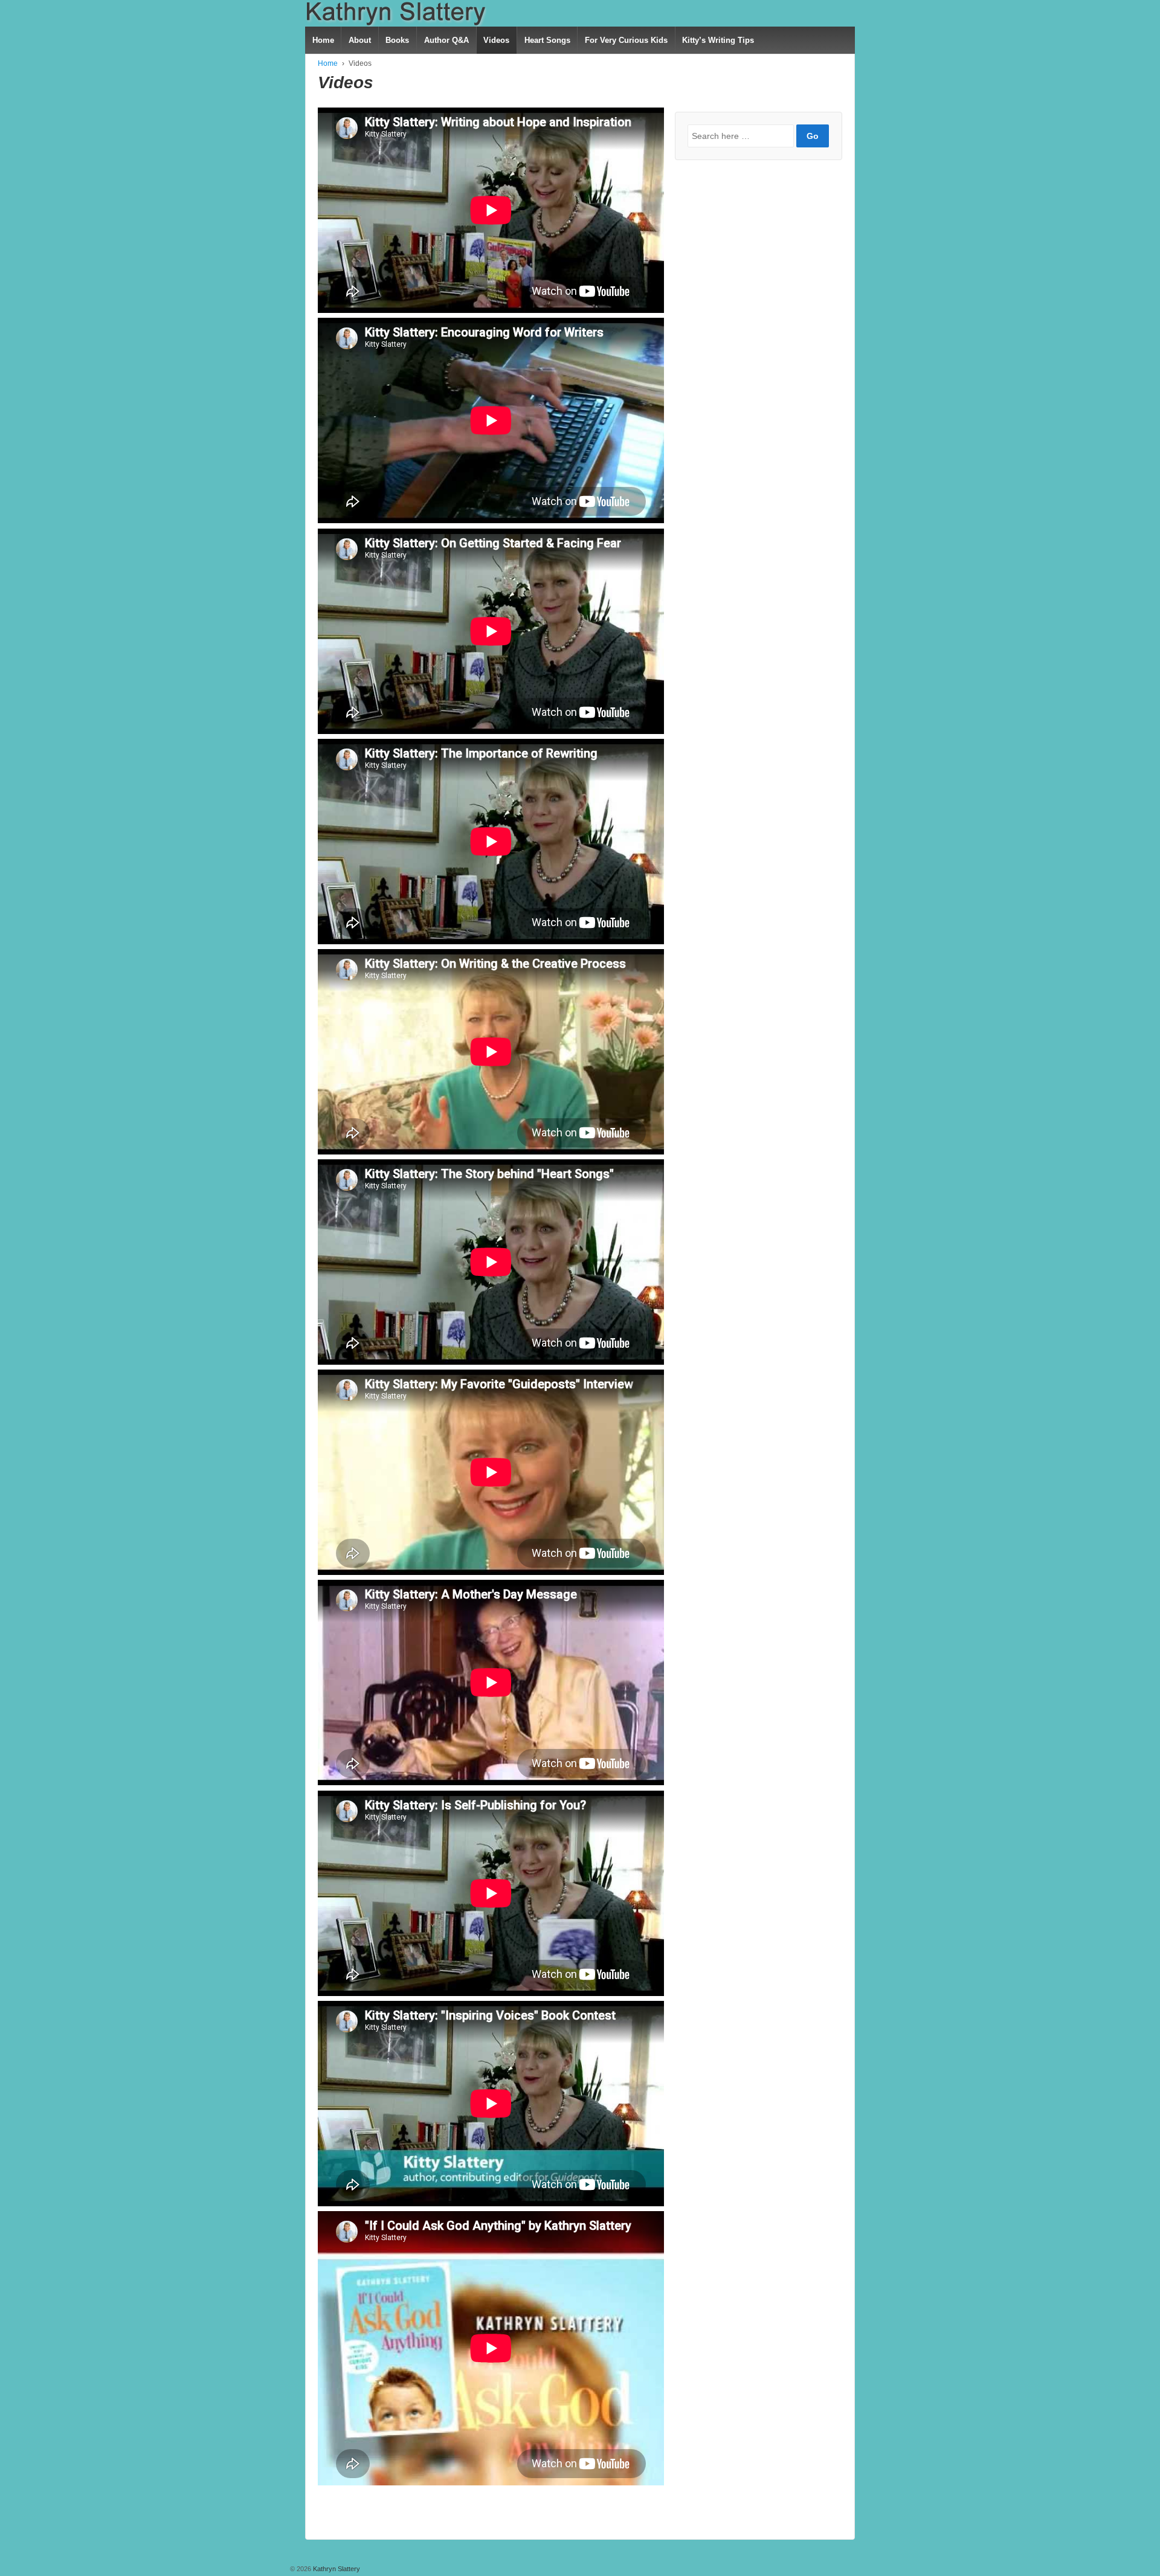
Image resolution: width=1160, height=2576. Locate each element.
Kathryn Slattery (336, 2569)
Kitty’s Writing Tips (718, 40)
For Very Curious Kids (626, 40)
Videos (496, 40)
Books (397, 40)
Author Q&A (446, 40)
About (360, 40)
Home (323, 40)
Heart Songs (547, 40)
